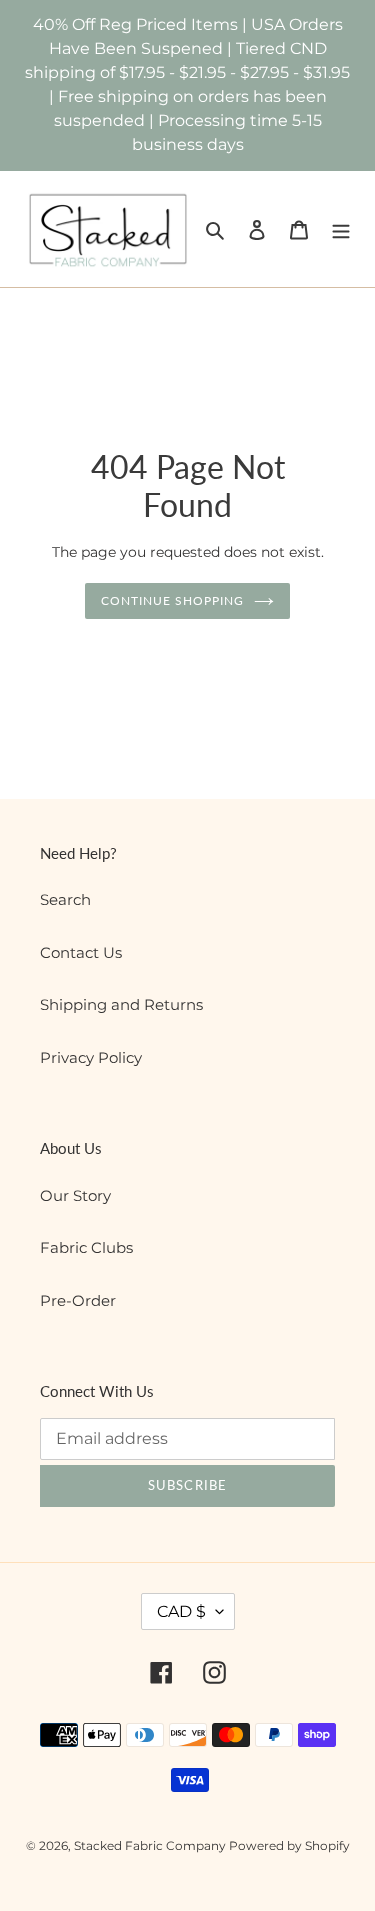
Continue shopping (172, 600)
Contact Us (81, 952)
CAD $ (181, 1611)
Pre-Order (78, 1300)
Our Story (75, 1195)
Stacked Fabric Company (151, 1845)
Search (65, 899)
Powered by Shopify (289, 1845)
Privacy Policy (91, 1057)
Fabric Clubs (86, 1247)
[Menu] (341, 229)
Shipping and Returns (121, 1004)
